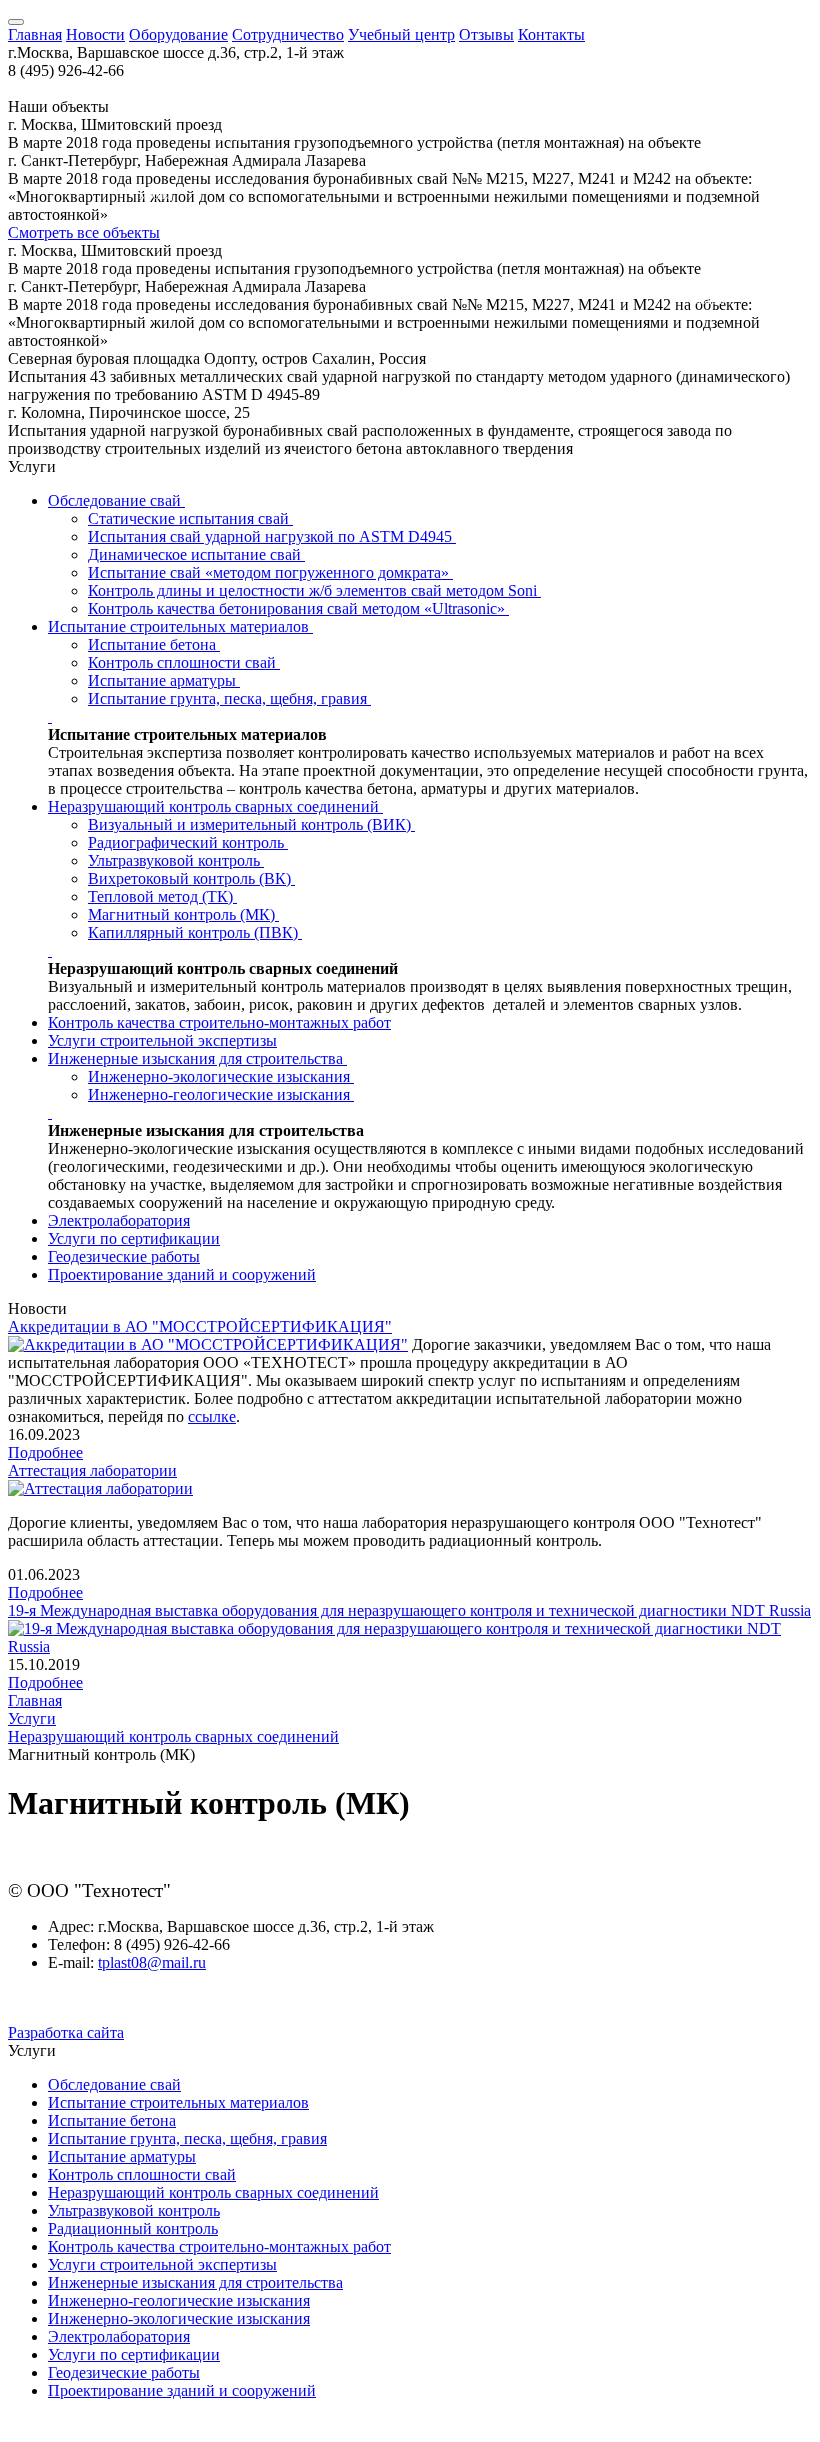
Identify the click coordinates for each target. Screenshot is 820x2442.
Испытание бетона (154, 644)
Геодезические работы (124, 1256)
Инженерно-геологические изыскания (221, 1094)
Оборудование (178, 34)
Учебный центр (401, 34)
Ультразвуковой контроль (176, 860)
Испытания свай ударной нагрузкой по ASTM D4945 (272, 536)
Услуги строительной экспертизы (162, 1040)
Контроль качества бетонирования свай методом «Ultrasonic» (298, 608)
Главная (35, 34)
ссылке (212, 1416)
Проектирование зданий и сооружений (182, 1274)
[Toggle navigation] (16, 22)
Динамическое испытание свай (196, 554)
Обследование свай (116, 500)
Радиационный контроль (133, 2228)
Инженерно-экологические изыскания (221, 1076)
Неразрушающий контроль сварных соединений (215, 806)
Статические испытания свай (190, 518)
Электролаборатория (119, 1220)
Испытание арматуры (164, 680)
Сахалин (706, 300)
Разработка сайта (66, 2032)
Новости (95, 34)
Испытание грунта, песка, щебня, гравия (229, 698)
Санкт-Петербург (209, 135)
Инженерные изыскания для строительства (197, 1058)
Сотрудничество (288, 34)
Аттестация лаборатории (92, 1470)
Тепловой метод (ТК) (162, 896)
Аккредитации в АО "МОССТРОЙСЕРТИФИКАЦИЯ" (200, 1326)
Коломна (167, 225)
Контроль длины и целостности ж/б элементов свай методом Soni (314, 590)
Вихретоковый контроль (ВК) (191, 878)
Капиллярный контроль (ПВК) (195, 932)
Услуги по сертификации (134, 1238)
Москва (155, 195)
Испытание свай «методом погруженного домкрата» (270, 572)
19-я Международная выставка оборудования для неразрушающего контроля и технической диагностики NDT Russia (409, 1610)
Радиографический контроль (188, 842)
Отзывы (486, 34)
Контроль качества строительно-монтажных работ (219, 1022)
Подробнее (45, 1452)
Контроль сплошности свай (184, 662)
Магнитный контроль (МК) (183, 914)
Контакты (551, 34)
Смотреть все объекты (84, 232)
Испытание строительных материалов (180, 626)
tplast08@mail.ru (152, 1962)
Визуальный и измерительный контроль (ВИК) (251, 824)
